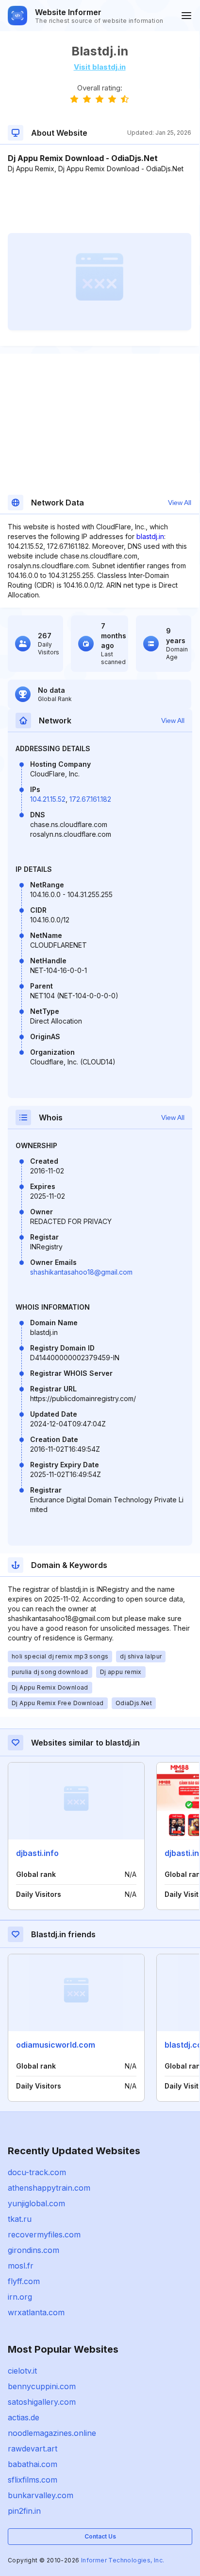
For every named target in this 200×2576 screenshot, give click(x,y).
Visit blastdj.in (100, 67)
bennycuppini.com (42, 2386)
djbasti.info (37, 1853)
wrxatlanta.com (36, 2312)
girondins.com (33, 2250)
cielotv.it (22, 2371)
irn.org (20, 2297)
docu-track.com (37, 2172)
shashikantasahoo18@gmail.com (81, 1272)
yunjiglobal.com (36, 2203)
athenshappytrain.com (49, 2188)
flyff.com (24, 2281)
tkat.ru (20, 2219)
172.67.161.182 (90, 799)
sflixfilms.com (33, 2480)
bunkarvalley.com (41, 2495)
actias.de (24, 2417)
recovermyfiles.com (44, 2234)
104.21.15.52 (48, 799)
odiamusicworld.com (56, 2045)
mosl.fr (21, 2266)
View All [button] (180, 503)
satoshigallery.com (42, 2402)
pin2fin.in (24, 2511)
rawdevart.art (33, 2449)
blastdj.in (150, 536)
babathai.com (33, 2464)
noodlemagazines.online (52, 2433)
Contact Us (100, 2536)
